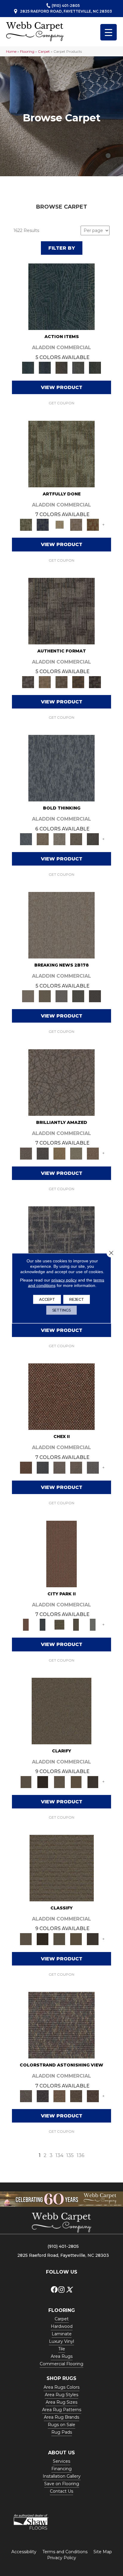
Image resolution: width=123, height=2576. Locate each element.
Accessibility (24, 2552)
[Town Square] (93, 1467)
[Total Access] (95, 996)
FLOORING (62, 2310)
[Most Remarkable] (43, 524)
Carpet (44, 51)
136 (80, 2155)
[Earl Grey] (78, 367)
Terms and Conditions (65, 2552)
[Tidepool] (61, 296)
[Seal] (93, 839)
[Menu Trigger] (109, 32)
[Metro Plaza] (76, 1467)
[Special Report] (45, 996)
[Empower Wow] (76, 1153)
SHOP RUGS (61, 2378)
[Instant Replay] (61, 996)
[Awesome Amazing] (76, 524)
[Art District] (59, 1467)
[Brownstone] (61, 367)
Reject (77, 1299)
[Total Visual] (59, 2096)
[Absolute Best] (76, 2096)
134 (59, 2155)
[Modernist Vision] (59, 524)
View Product (62, 387)
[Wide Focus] (43, 2096)
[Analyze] (43, 1781)
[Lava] (59, 839)
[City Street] (95, 367)
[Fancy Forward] (61, 2025)
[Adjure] (93, 1781)
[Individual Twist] (61, 682)
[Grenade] (43, 839)
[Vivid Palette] (93, 524)
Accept (47, 1299)
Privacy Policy (62, 2558)
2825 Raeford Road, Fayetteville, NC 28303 (66, 11)
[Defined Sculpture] (45, 682)
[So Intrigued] (61, 1082)
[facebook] (54, 2290)
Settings (61, 1310)
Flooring (27, 51)
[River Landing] (43, 1467)
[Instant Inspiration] (93, 1153)
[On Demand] (78, 996)
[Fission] (76, 839)
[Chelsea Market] (61, 1396)
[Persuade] (76, 1781)
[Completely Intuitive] (59, 1153)
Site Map (103, 2552)
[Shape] (61, 768)
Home (11, 51)
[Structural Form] (95, 682)
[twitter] (69, 2290)
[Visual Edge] (61, 611)
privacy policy (64, 1280)
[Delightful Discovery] (61, 453)
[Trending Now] (61, 925)
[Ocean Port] (45, 367)
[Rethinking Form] (78, 682)
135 (70, 2155)
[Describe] (59, 1781)
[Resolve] (61, 1710)
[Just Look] (93, 2096)
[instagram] (61, 2290)
